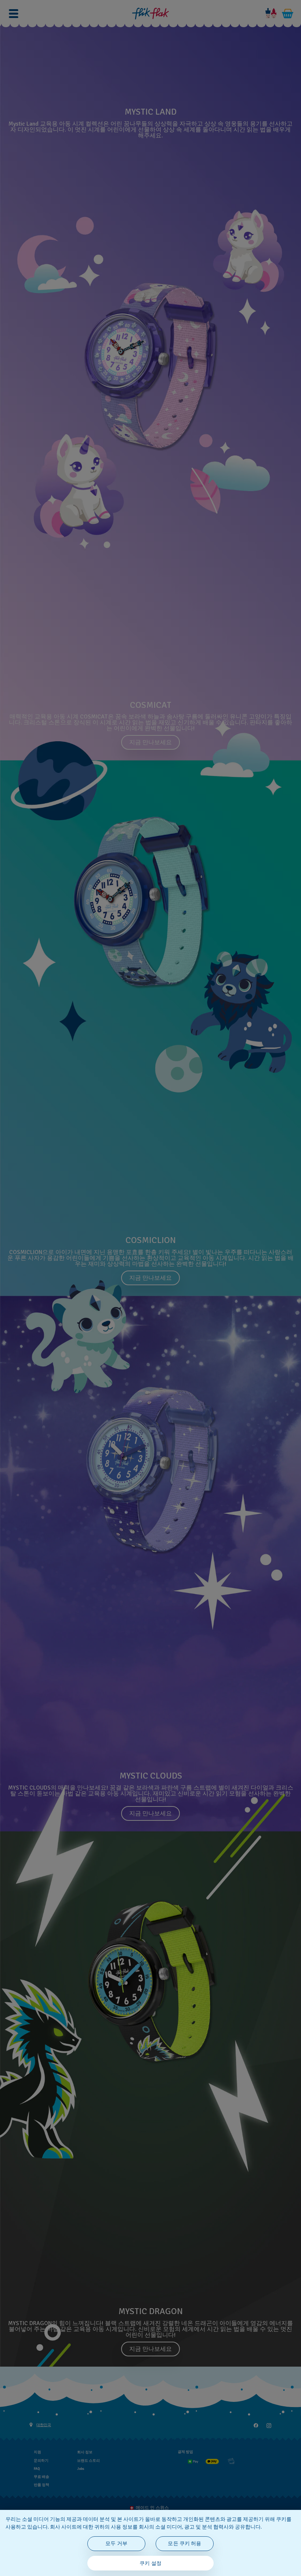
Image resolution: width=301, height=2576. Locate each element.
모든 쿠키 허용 (184, 2543)
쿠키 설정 (150, 2563)
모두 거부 (116, 2543)
